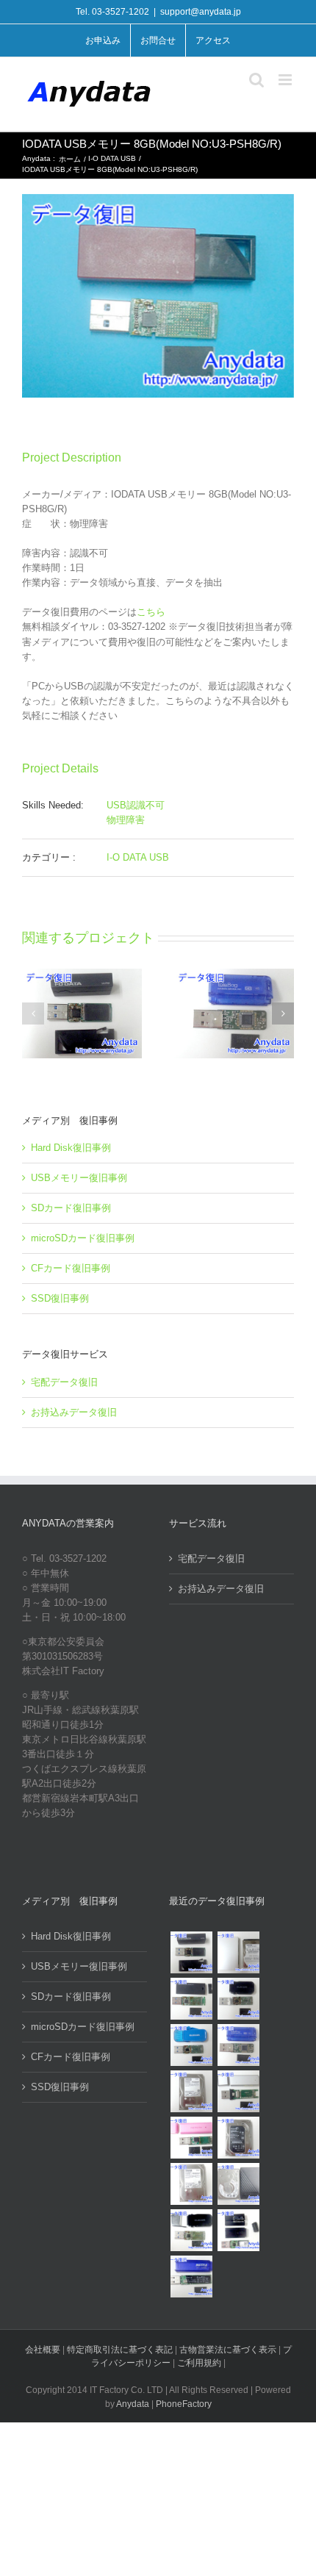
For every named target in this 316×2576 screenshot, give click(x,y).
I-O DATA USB (138, 857)
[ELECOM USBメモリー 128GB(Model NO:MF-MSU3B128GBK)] (191, 1999)
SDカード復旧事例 (71, 1208)
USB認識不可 (136, 805)
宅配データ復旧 (64, 1382)
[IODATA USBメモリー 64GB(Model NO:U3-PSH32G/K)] (191, 1952)
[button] (33, 1013)
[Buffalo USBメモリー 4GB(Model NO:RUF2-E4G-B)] (191, 2277)
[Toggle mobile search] (256, 80)
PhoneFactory (184, 2404)
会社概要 (43, 2350)
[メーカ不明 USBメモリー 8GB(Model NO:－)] (191, 2138)
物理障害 (126, 820)
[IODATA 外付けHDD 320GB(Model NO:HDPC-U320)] (238, 1952)
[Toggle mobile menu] (286, 80)
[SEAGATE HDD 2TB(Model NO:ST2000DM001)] (238, 2138)
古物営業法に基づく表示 (228, 2350)
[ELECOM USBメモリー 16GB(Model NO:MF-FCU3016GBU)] (238, 1999)
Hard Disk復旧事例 (71, 1148)
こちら (151, 612)
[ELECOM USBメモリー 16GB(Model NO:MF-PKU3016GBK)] (238, 2230)
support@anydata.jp (201, 12)
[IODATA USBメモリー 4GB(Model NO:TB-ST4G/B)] (238, 2045)
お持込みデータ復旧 (74, 1412)
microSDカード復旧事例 (83, 1238)
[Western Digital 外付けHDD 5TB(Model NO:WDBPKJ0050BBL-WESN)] (238, 2184)
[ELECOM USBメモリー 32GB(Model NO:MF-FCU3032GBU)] (191, 2045)
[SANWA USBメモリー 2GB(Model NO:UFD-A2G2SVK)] (238, 2091)
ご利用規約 (200, 2363)
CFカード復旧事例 (71, 1268)
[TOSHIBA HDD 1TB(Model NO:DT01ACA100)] (191, 2091)
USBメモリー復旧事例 (79, 1178)
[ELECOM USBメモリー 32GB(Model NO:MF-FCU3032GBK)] (191, 2230)
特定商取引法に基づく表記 (120, 2350)
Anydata (133, 2404)
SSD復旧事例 (60, 1298)
